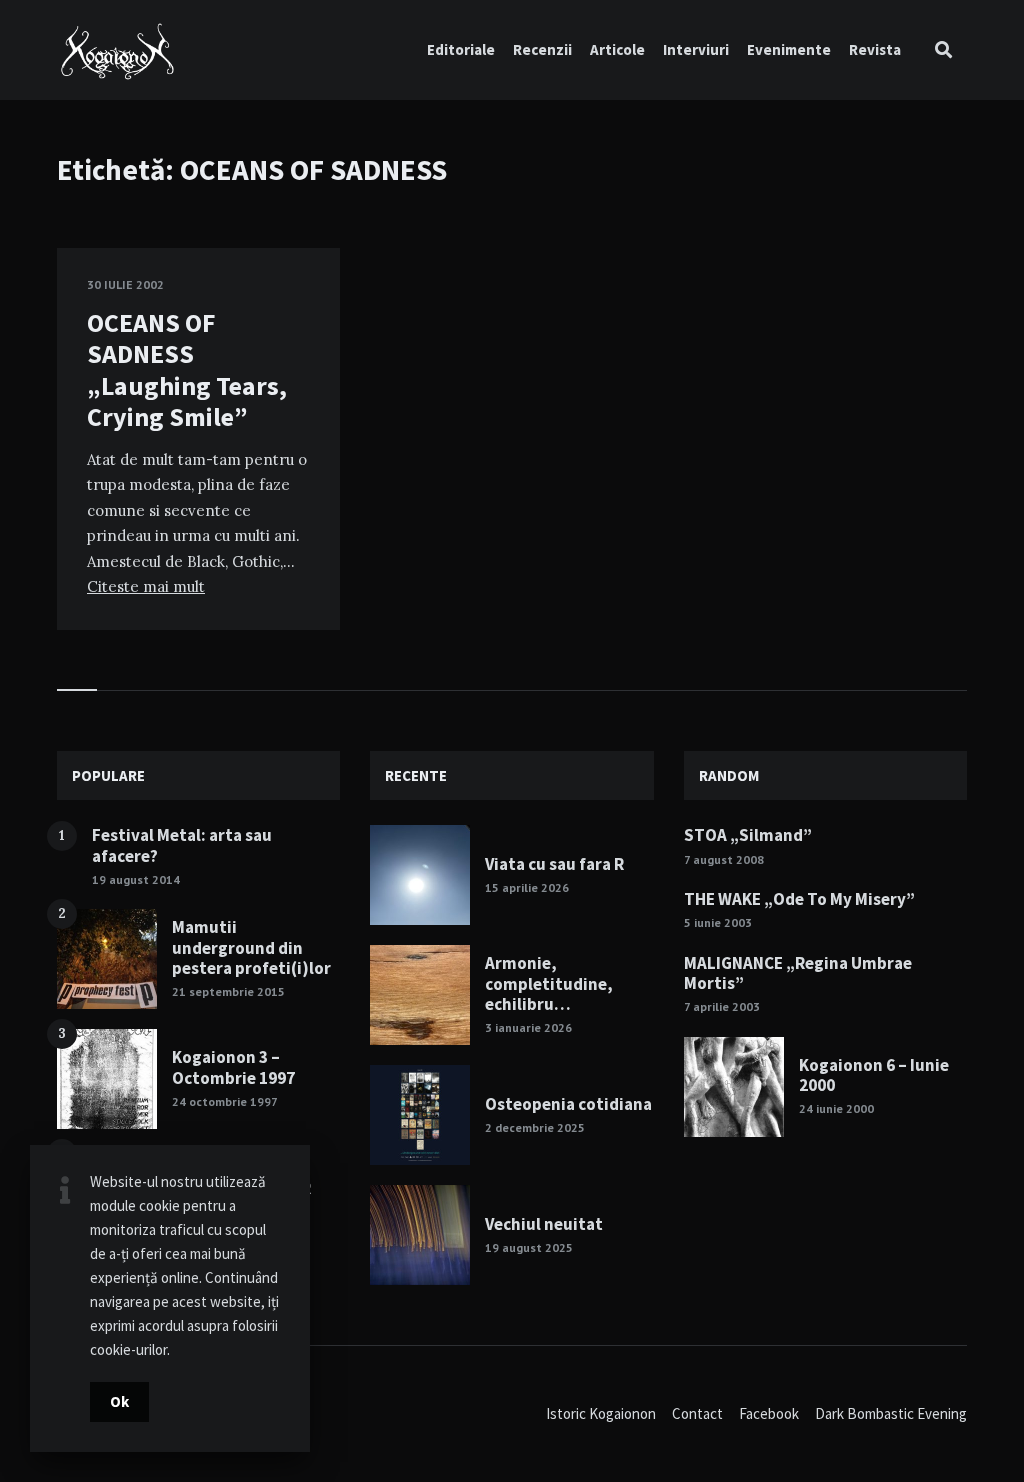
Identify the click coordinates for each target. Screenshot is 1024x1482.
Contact (697, 1413)
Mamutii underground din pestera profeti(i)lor (251, 947)
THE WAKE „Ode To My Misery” (799, 899)
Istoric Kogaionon (601, 1413)
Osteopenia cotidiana (568, 1104)
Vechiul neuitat (544, 1224)
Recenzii (542, 49)
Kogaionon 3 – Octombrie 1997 (233, 1067)
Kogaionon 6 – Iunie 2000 (874, 1075)
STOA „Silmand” (748, 835)
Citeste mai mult (146, 586)
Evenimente (789, 49)
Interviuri (696, 49)
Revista (875, 49)
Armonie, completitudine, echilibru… (549, 983)
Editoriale (461, 49)
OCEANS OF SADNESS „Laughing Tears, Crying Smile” (187, 369)
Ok (119, 1401)
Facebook (769, 1413)
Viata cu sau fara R (554, 864)
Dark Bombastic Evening (891, 1413)
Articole (617, 49)
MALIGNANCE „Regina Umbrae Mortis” (798, 973)
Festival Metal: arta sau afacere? (182, 845)
